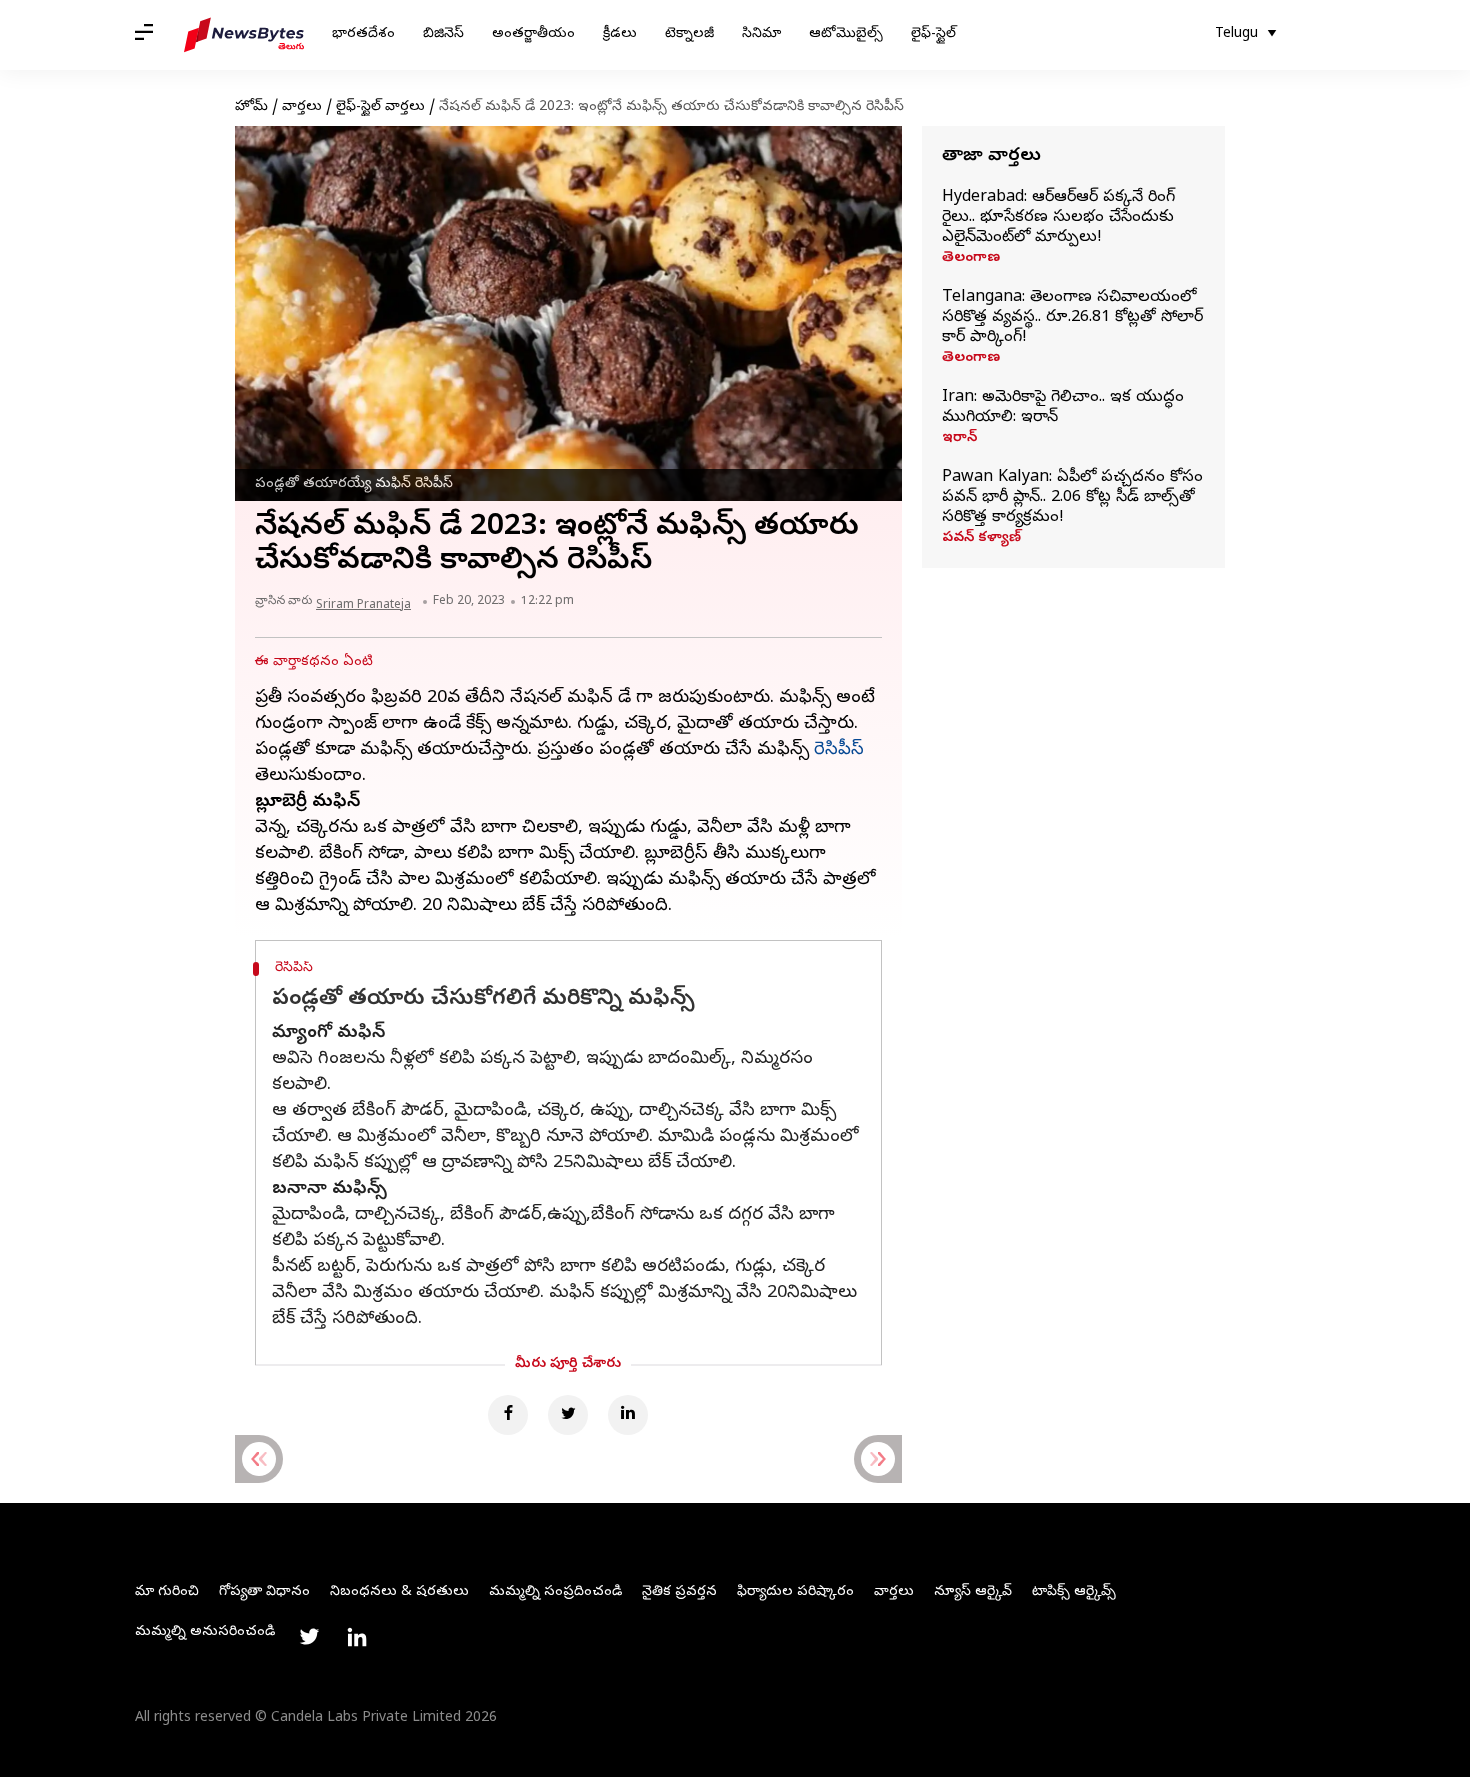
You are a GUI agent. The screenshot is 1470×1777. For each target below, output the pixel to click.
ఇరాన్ (959, 439)
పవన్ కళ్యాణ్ (981, 539)
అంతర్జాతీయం (533, 34)
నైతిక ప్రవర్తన (679, 1592)
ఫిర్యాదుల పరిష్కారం (795, 1592)
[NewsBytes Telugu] (244, 35)
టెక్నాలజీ (689, 34)
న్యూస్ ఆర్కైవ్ (973, 1592)
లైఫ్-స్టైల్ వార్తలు (380, 107)
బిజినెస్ (443, 34)
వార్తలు (302, 107)
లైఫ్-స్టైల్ (933, 34)
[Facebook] (508, 1415)
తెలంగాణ (971, 259)
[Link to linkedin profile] (357, 1637)
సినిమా (761, 34)
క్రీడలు (620, 34)
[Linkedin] (628, 1415)
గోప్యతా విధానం (264, 1592)
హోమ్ (251, 107)
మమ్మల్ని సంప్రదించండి (555, 1592)
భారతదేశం (363, 34)
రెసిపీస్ (839, 750)
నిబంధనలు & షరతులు (399, 1592)
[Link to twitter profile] (309, 1637)
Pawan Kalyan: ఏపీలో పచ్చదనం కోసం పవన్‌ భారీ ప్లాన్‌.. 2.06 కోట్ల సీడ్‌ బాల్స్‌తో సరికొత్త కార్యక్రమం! (1072, 498)
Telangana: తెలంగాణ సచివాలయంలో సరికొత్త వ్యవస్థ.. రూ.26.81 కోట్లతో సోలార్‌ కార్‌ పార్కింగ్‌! (1072, 318)
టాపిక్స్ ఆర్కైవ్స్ (1074, 1592)
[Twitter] (568, 1415)
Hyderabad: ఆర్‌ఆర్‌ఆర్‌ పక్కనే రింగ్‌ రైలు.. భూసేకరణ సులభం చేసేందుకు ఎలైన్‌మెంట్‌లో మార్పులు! (1058, 218)
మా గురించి (167, 1592)
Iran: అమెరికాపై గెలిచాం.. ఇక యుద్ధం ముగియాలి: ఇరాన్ (1063, 408)
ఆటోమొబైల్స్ (846, 34)
